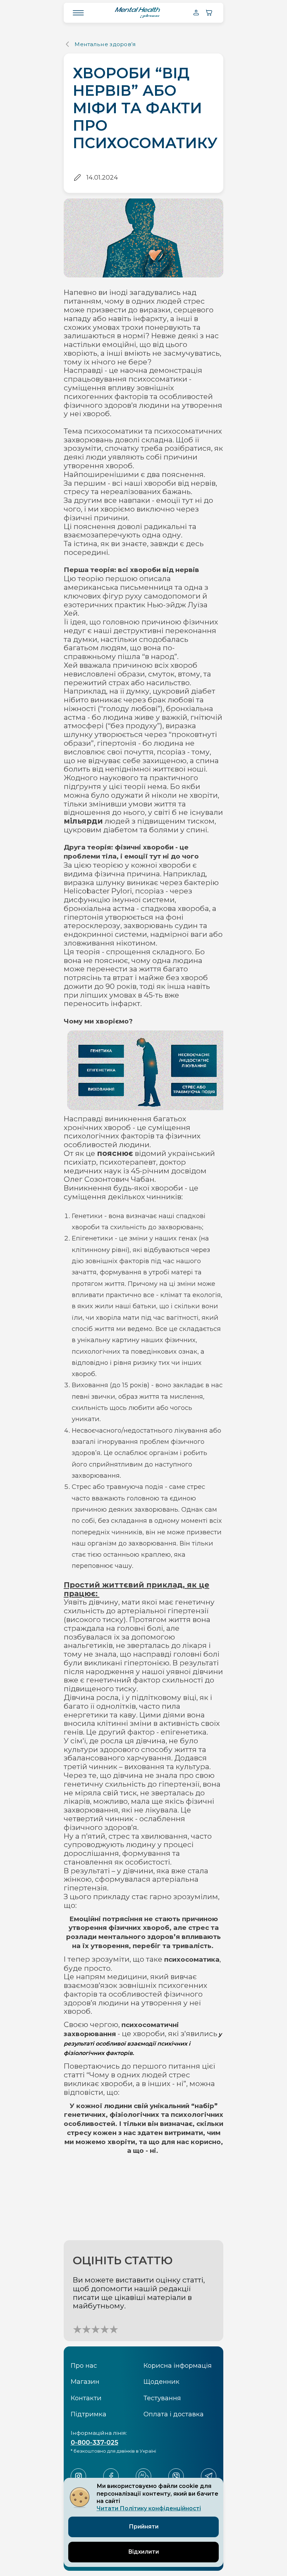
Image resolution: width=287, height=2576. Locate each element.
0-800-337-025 (94, 2442)
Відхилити (143, 2552)
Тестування (162, 2398)
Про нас (84, 2365)
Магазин (85, 2382)
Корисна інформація (178, 2365)
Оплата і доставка (174, 2414)
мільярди (83, 821)
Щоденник (162, 2382)
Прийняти (144, 2527)
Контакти (86, 2398)
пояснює (115, 1153)
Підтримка (89, 2414)
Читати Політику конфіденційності (149, 2508)
